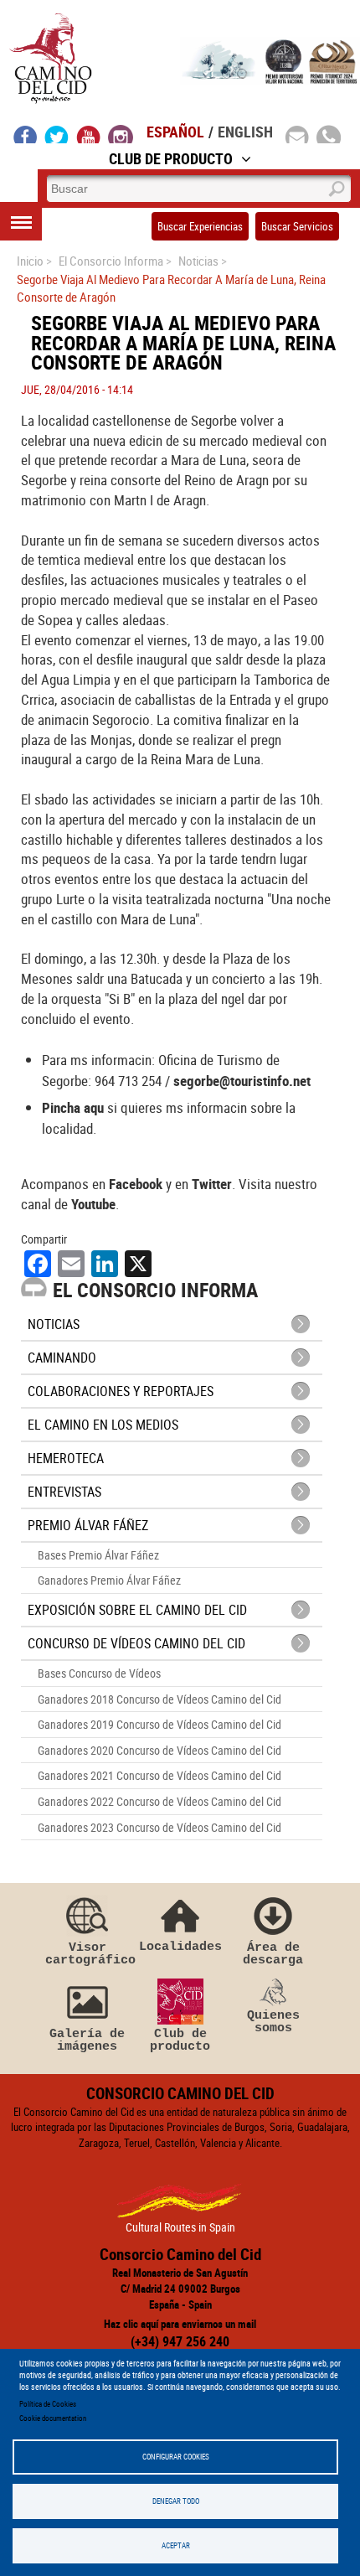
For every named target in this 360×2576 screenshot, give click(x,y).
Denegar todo (176, 2501)
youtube (89, 134)
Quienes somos (273, 2022)
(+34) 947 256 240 (180, 2341)
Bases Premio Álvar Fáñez (98, 1555)
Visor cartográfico (87, 1954)
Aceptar (176, 2545)
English (245, 132)
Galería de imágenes (87, 2040)
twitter (57, 134)
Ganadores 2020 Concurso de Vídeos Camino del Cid (159, 1750)
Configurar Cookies (176, 2457)
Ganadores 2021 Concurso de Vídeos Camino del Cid (159, 1775)
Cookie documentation (53, 2418)
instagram (121, 134)
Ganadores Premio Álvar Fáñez (109, 1580)
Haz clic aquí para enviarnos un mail (180, 2324)
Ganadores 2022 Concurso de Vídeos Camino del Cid (159, 1801)
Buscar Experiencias (200, 226)
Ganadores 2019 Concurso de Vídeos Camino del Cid (159, 1724)
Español (175, 132)
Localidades (180, 1946)
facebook (26, 134)
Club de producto (180, 2040)
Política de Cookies (48, 2404)
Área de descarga (273, 1954)
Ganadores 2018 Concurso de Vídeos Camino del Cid (159, 1699)
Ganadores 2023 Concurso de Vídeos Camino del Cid (159, 1827)
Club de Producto (171, 158)
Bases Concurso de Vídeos (99, 1673)
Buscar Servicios (297, 226)
